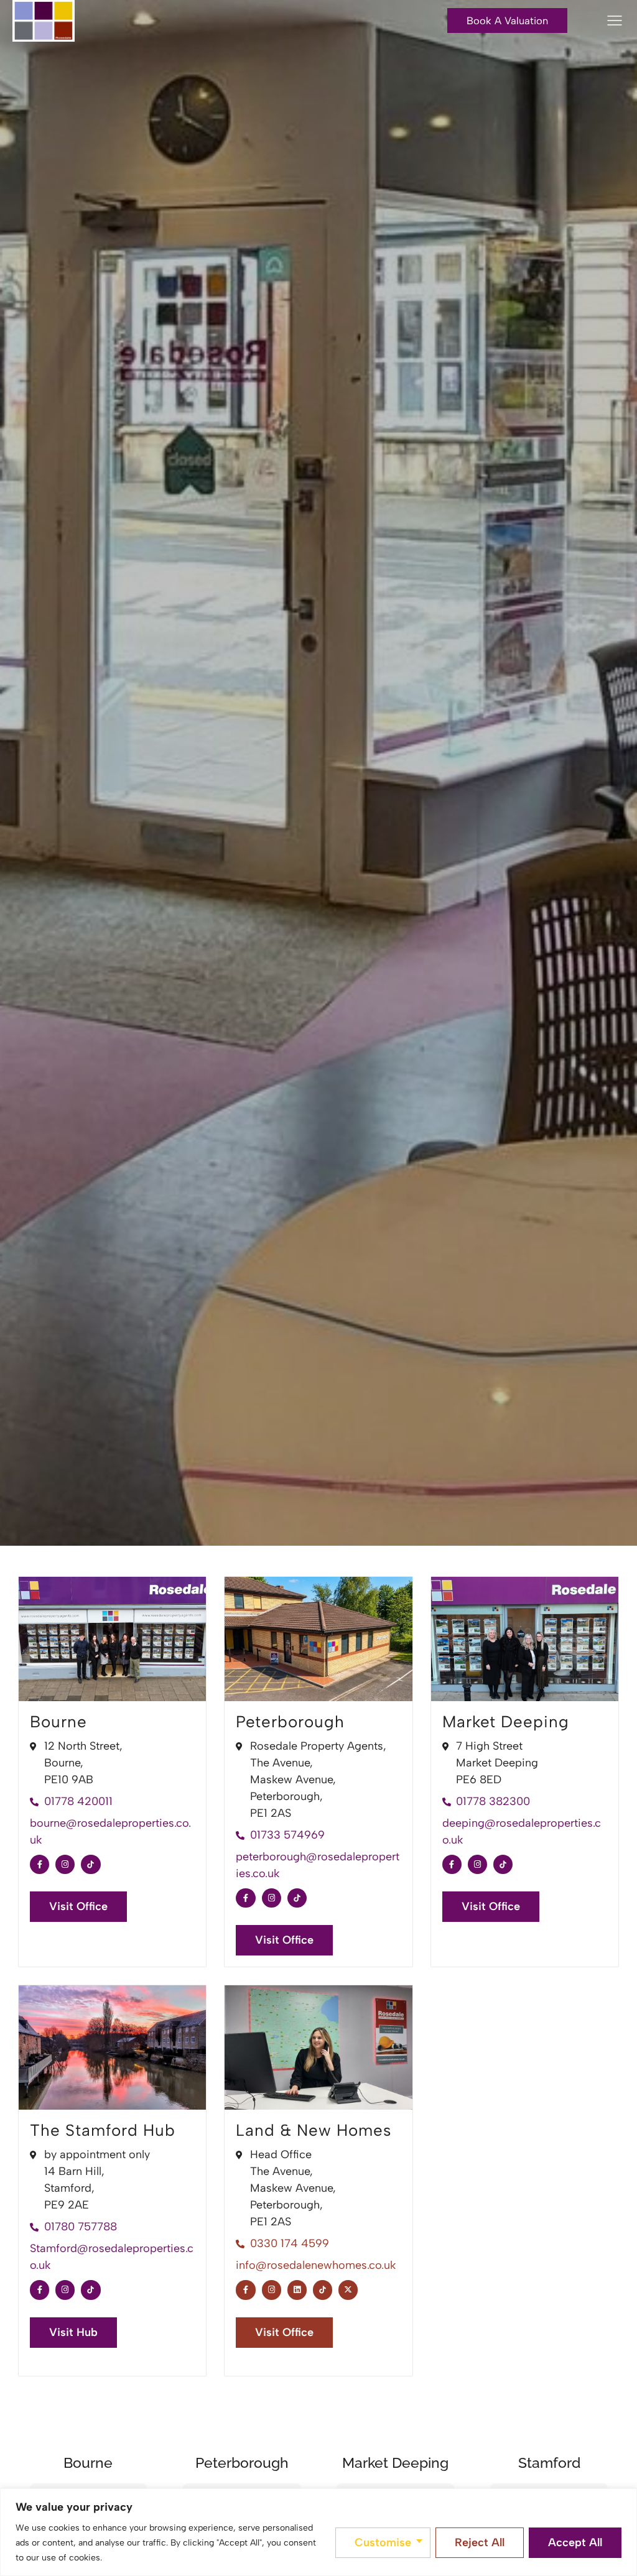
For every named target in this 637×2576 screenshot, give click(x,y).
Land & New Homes (314, 2130)
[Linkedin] (297, 2290)
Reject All (480, 2542)
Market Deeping (506, 1722)
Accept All (575, 2542)
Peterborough (290, 1722)
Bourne (58, 1722)
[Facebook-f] (40, 1864)
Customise (383, 2542)
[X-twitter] (348, 2290)
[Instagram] (65, 1864)
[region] (318, 2532)
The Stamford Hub (103, 2130)
